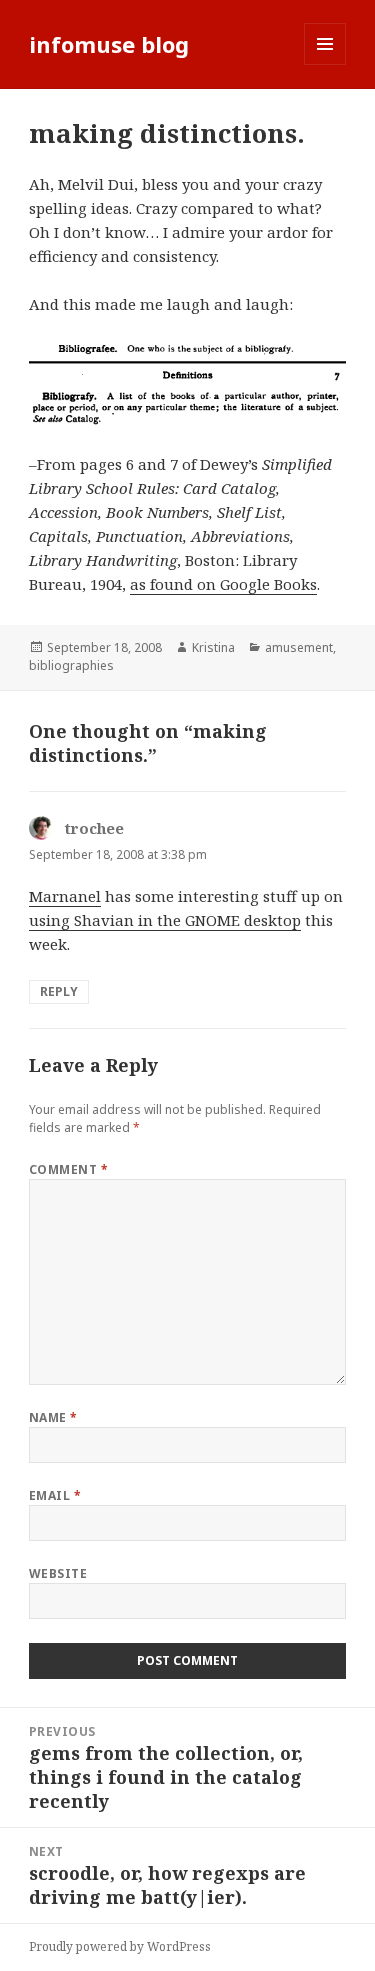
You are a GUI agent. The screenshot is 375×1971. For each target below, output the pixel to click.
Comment (68, 1169)
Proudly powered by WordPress (120, 1946)
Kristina (213, 647)
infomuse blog (109, 44)
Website (58, 1573)
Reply (59, 991)
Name (53, 1417)
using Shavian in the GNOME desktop (165, 920)
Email (55, 1495)
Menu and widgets (325, 64)
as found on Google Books (223, 584)
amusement (299, 647)
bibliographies (71, 665)
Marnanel (65, 896)
